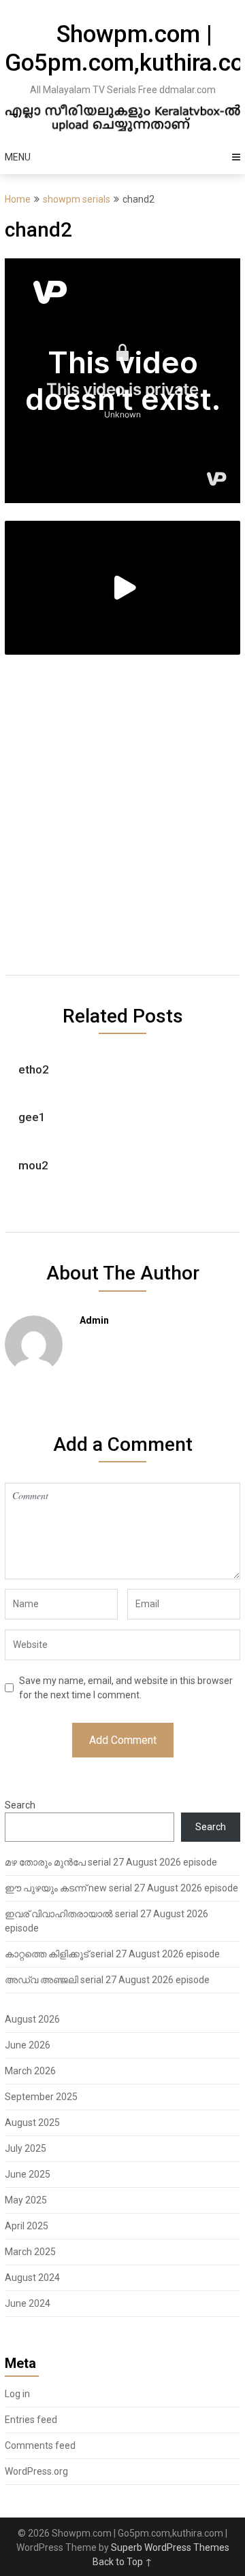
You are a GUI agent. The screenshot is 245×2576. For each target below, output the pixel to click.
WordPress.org (36, 2471)
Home (18, 199)
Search (20, 1805)
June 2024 (28, 2303)
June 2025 (28, 2174)
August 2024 (32, 2278)
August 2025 (32, 2123)
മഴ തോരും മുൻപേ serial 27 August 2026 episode (111, 1862)
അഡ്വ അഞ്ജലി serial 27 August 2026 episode (107, 1980)
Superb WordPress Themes (170, 2547)
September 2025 (41, 2097)
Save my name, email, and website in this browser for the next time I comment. (126, 1688)
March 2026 (30, 2071)
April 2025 (27, 2226)
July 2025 (26, 2148)
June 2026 (28, 2045)
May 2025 (26, 2200)
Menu (18, 157)
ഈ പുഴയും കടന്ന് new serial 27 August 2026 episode (121, 1888)
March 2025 (30, 2252)
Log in (17, 2394)
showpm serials (77, 199)
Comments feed (40, 2445)
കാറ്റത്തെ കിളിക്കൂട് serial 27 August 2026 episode (112, 1954)
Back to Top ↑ (122, 2562)
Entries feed (31, 2420)
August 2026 (32, 2019)
